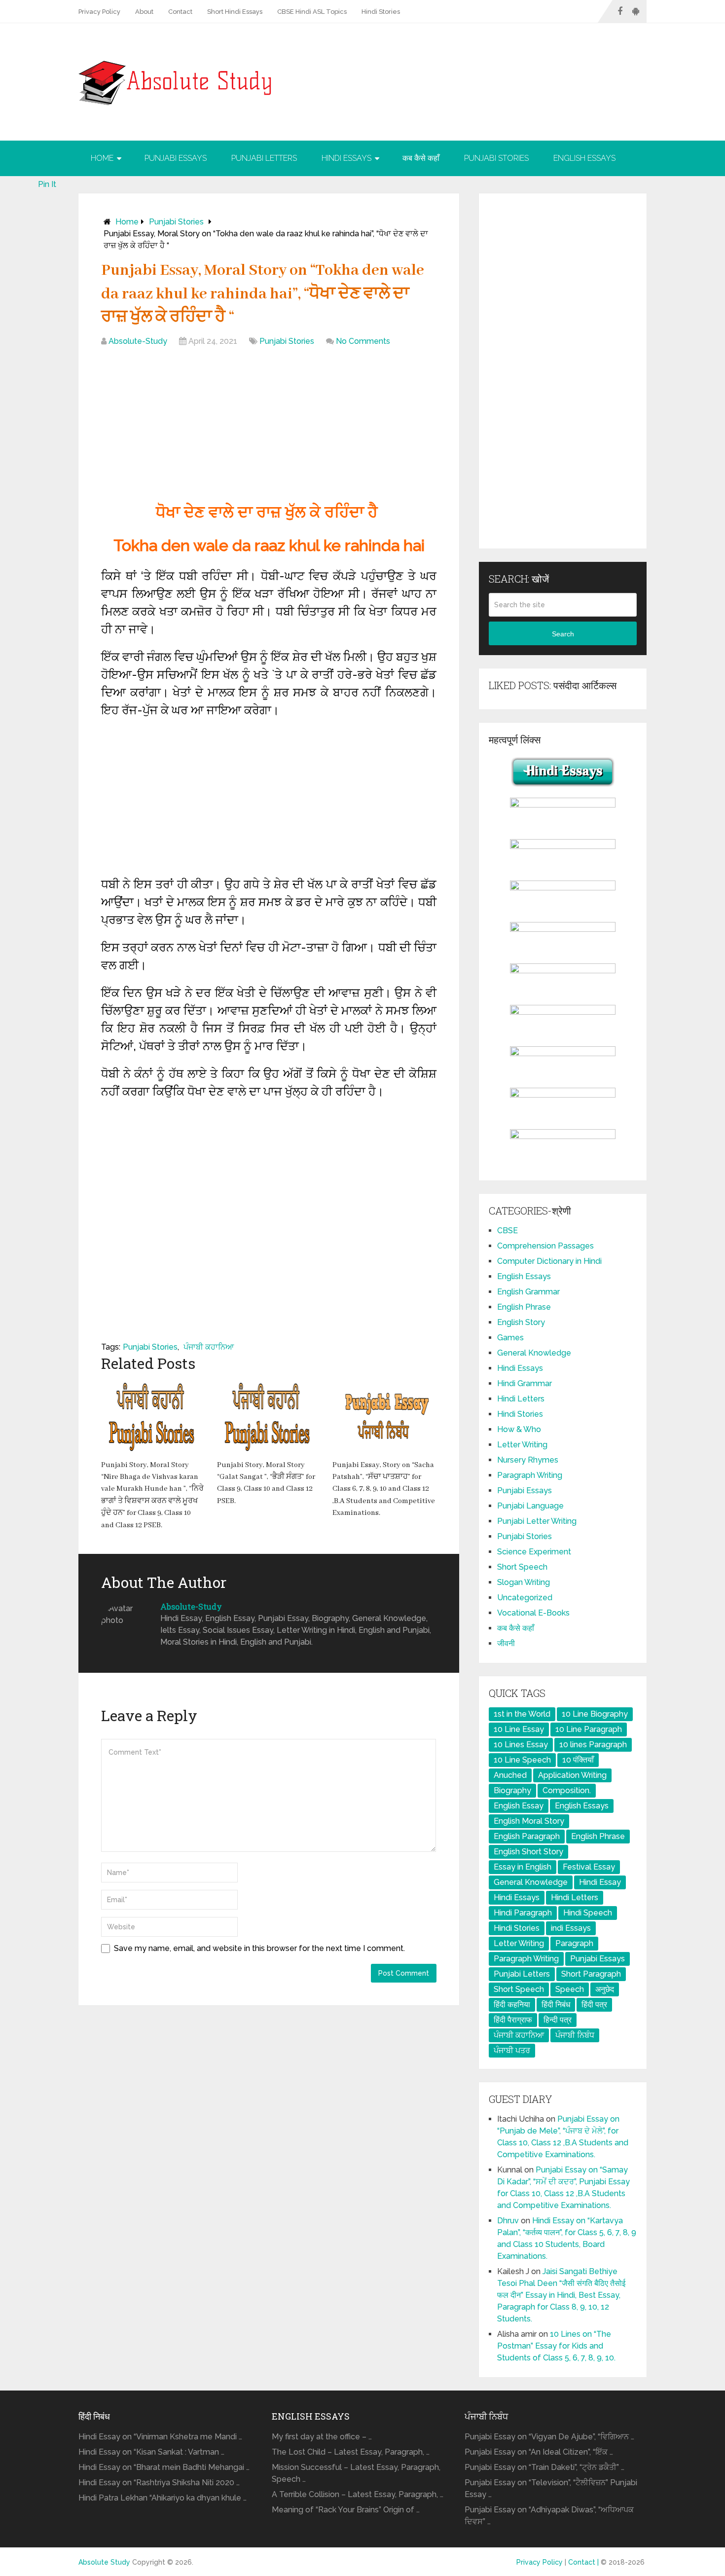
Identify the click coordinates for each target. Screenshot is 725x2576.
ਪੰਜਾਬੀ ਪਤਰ (512, 2050)
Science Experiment (534, 1552)
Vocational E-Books (533, 1613)
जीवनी (506, 1643)
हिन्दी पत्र (558, 2020)
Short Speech (522, 1567)
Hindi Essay (600, 1882)
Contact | (584, 2562)
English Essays (584, 158)
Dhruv (508, 2221)
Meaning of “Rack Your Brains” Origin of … (346, 2510)
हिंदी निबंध (556, 2005)
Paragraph (574, 1943)
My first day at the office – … (322, 2437)
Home (102, 158)
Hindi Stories (381, 12)
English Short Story (528, 1852)
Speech (570, 1989)
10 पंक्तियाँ (578, 1760)
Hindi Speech (588, 1913)
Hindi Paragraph (523, 1913)
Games (510, 1338)
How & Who (519, 1429)
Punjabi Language (530, 1506)
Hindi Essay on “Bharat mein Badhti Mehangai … (164, 2467)
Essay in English (523, 1867)
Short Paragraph (591, 1974)
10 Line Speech (522, 1760)
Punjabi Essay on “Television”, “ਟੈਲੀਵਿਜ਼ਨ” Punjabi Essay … (551, 2488)
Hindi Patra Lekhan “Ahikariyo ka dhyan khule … (163, 2498)
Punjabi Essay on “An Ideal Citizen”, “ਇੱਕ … (539, 2452)
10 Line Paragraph (589, 1729)
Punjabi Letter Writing (537, 1521)
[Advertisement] (269, 426)
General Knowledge (534, 1353)
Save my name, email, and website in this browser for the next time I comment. (259, 1948)
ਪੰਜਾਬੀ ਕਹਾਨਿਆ (209, 1347)
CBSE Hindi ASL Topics (312, 12)
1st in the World (522, 1714)
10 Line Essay (519, 1729)
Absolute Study (104, 2562)
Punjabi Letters (264, 158)
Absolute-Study (138, 341)
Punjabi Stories (496, 158)
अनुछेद (605, 1989)
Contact (180, 12)
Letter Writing (522, 1445)
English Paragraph (527, 1836)
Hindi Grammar (525, 1383)
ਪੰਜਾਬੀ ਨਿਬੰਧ (575, 2035)
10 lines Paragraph (593, 1745)
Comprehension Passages (545, 1246)
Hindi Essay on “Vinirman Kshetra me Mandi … (160, 2437)
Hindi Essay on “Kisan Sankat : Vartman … (151, 2452)
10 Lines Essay (521, 1745)
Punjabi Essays (176, 158)
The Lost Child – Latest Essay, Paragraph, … (351, 2452)
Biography (512, 1790)
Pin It (47, 184)
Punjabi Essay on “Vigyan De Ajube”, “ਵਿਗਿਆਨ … (549, 2437)
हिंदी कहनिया (512, 2005)
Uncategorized (525, 1598)
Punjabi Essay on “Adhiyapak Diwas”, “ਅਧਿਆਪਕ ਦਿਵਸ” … (549, 2516)
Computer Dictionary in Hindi (549, 1261)
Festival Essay (589, 1867)
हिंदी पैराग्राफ (513, 2020)
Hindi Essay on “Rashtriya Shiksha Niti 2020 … (159, 2483)
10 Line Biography (595, 1714)
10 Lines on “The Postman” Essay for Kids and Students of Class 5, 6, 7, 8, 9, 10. (556, 2346)
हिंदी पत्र (594, 2005)
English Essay (519, 1806)
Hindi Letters (521, 1399)
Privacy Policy (99, 12)
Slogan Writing (524, 1582)
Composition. (567, 1790)
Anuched (510, 1775)
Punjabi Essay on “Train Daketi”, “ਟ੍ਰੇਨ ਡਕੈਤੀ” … (544, 2467)
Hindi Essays (346, 158)
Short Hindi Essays (235, 12)
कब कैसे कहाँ (421, 158)
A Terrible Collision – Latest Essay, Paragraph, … (358, 2494)
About (144, 12)
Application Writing (572, 1775)
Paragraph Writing (530, 1475)
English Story (521, 1322)
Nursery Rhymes (528, 1460)
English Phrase (524, 1307)
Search (563, 634)
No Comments (363, 341)
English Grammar (528, 1292)
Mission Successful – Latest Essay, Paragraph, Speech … (356, 2473)
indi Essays (571, 1928)
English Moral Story (529, 1821)
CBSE (507, 1231)
